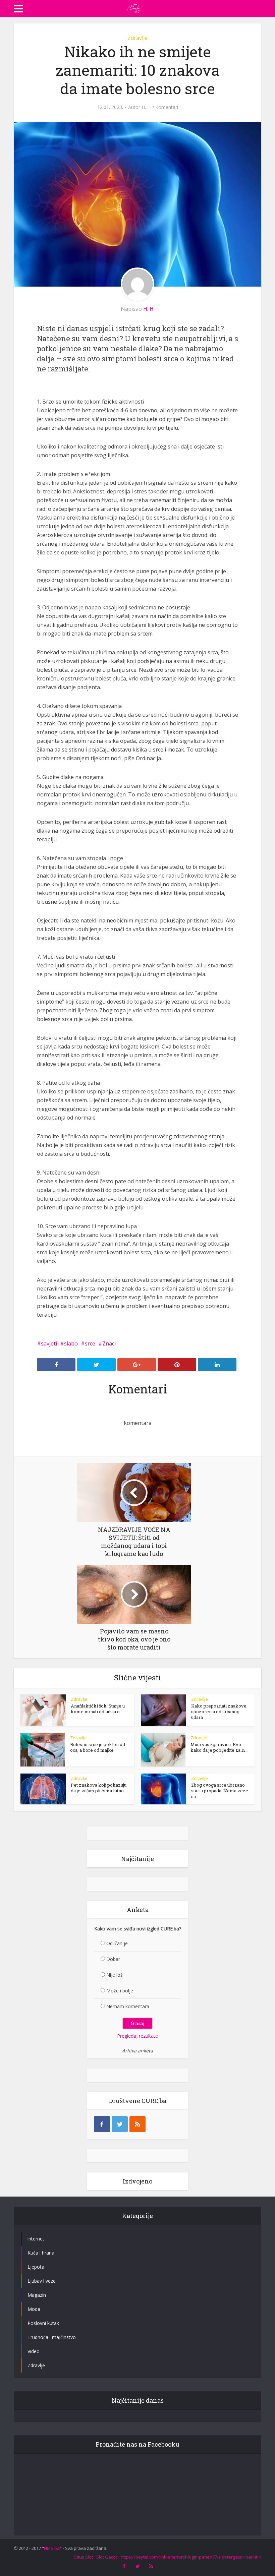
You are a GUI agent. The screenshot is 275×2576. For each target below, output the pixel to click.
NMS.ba (52, 2548)
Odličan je (117, 1943)
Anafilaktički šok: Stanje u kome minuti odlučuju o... (98, 1709)
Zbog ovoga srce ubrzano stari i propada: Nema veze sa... (220, 1791)
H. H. (147, 107)
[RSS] (137, 2124)
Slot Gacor (107, 2557)
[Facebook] (102, 2124)
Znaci (109, 1343)
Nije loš (115, 1975)
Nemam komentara (128, 2006)
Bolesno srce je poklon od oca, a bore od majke (98, 1747)
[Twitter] (120, 2124)
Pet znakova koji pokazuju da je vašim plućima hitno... (99, 1788)
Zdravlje (137, 38)
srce (90, 1343)
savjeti (49, 1343)
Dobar (113, 1959)
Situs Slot (84, 2557)
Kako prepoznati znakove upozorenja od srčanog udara (219, 1712)
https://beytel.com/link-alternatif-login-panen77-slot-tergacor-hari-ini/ (191, 2557)
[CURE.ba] (134, 8)
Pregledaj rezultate (137, 2036)
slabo (71, 1343)
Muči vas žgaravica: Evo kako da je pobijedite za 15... (219, 1747)
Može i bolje (120, 1991)
